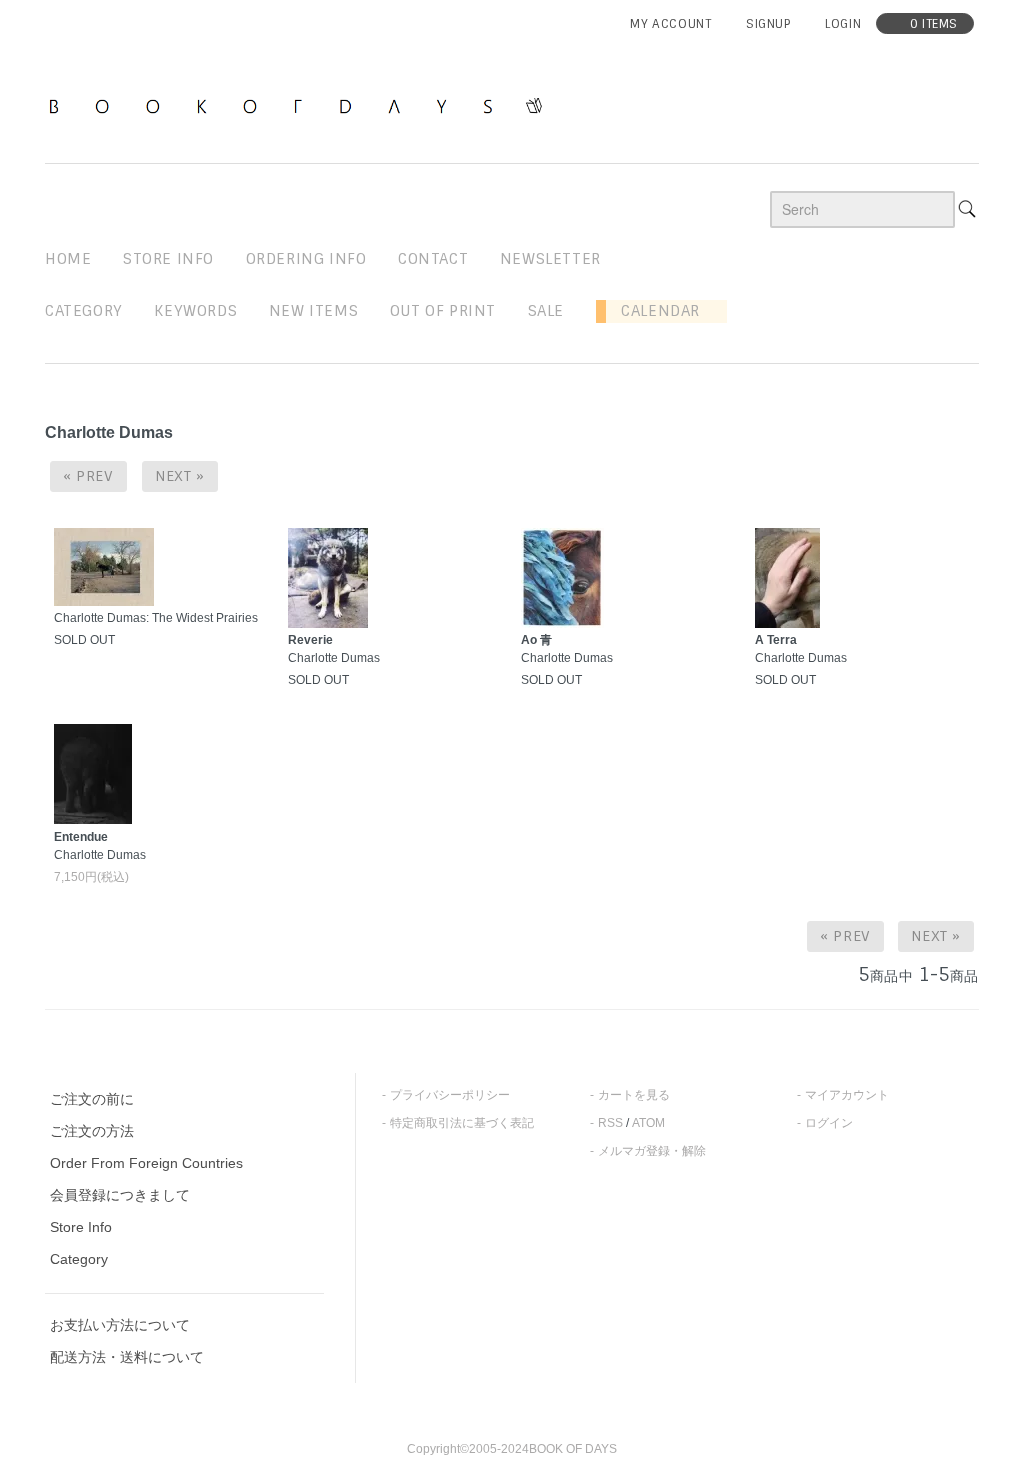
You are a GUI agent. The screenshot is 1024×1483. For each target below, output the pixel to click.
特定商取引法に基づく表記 (462, 1123)
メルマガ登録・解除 (652, 1151)
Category (84, 311)
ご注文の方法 (92, 1131)
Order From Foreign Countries (146, 1163)
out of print (443, 311)
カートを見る (634, 1095)
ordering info (306, 259)
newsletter (550, 259)
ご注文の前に (92, 1099)
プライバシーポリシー (450, 1095)
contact (433, 259)
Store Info (81, 1227)
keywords (195, 311)
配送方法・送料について (127, 1357)
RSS (610, 1123)
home (68, 259)
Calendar (653, 311)
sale (546, 311)
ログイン (829, 1123)
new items (313, 311)
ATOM (648, 1123)
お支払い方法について (120, 1325)
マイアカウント (847, 1095)
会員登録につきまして (120, 1195)
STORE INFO (168, 259)
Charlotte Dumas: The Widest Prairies (156, 618)
